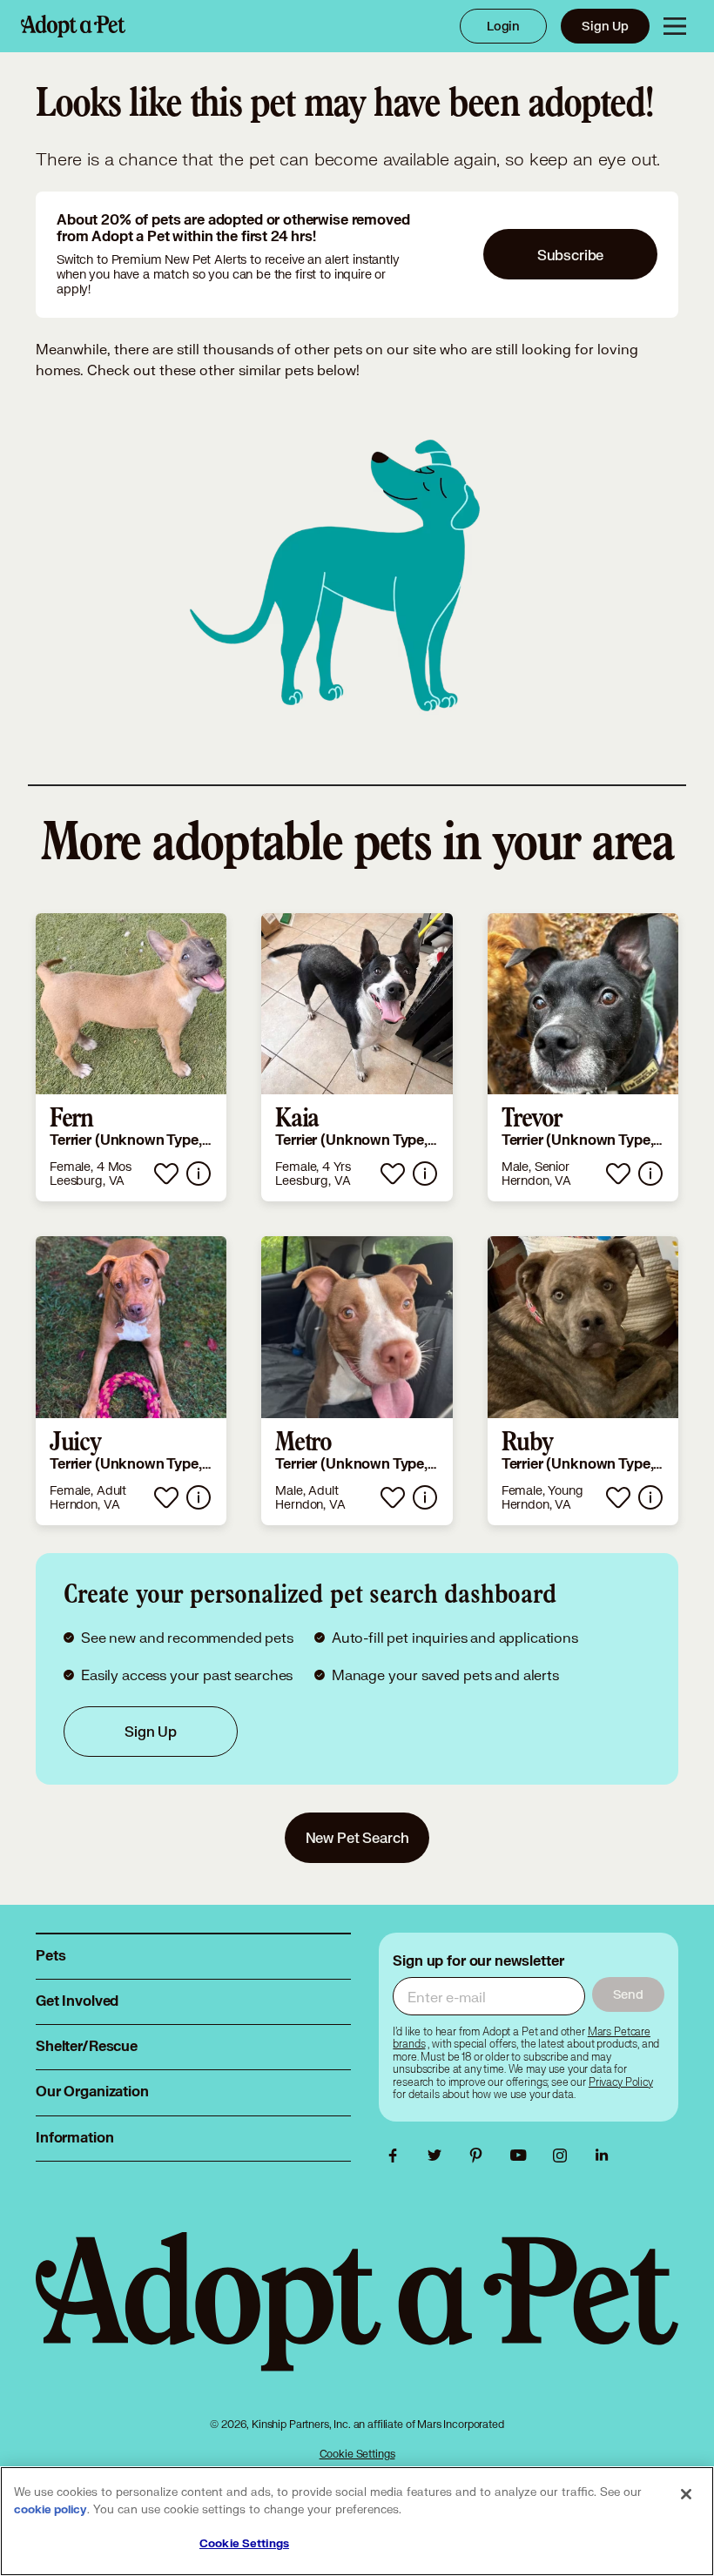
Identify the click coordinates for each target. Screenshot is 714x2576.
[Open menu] (675, 26)
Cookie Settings (357, 2454)
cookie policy (51, 2510)
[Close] (686, 2494)
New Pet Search (357, 1837)
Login (503, 26)
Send (628, 1994)
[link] (131, 1058)
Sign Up (605, 26)
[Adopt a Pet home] (73, 26)
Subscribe (571, 255)
